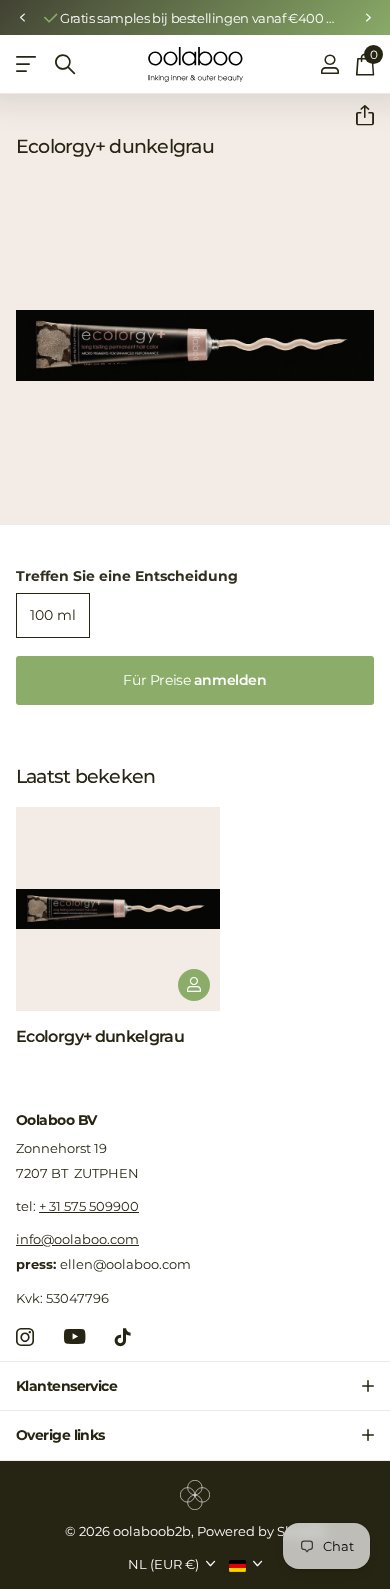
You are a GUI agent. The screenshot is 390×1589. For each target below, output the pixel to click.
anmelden (194, 680)
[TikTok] (123, 1337)
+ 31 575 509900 (89, 1206)
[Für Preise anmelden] (194, 985)
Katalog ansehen (27, 64)
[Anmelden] (329, 64)
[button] (22, 18)
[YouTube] (74, 1336)
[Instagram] (25, 1337)
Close (195, 1386)
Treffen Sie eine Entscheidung (127, 576)
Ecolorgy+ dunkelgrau (100, 1036)
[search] (65, 64)
